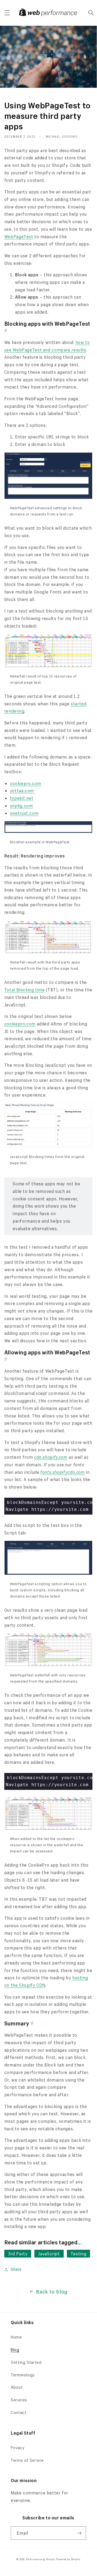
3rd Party (18, 2254)
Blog (15, 2350)
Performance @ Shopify (41, 2559)
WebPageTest (19, 237)
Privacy (18, 2448)
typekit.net (22, 798)
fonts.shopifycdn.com (63, 1472)
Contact (19, 2412)
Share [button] (16, 2269)
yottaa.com (22, 791)
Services (19, 2400)
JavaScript (49, 2254)
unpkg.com (21, 806)
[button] (7, 13)
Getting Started (26, 2362)
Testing (78, 2254)
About (17, 2387)
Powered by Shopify (68, 2559)
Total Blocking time (25, 990)
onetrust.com (24, 813)
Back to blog (52, 2291)
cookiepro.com (26, 783)
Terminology (23, 2375)
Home (16, 2337)
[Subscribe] (80, 2533)
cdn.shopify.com (51, 1457)
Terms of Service (27, 2460)
